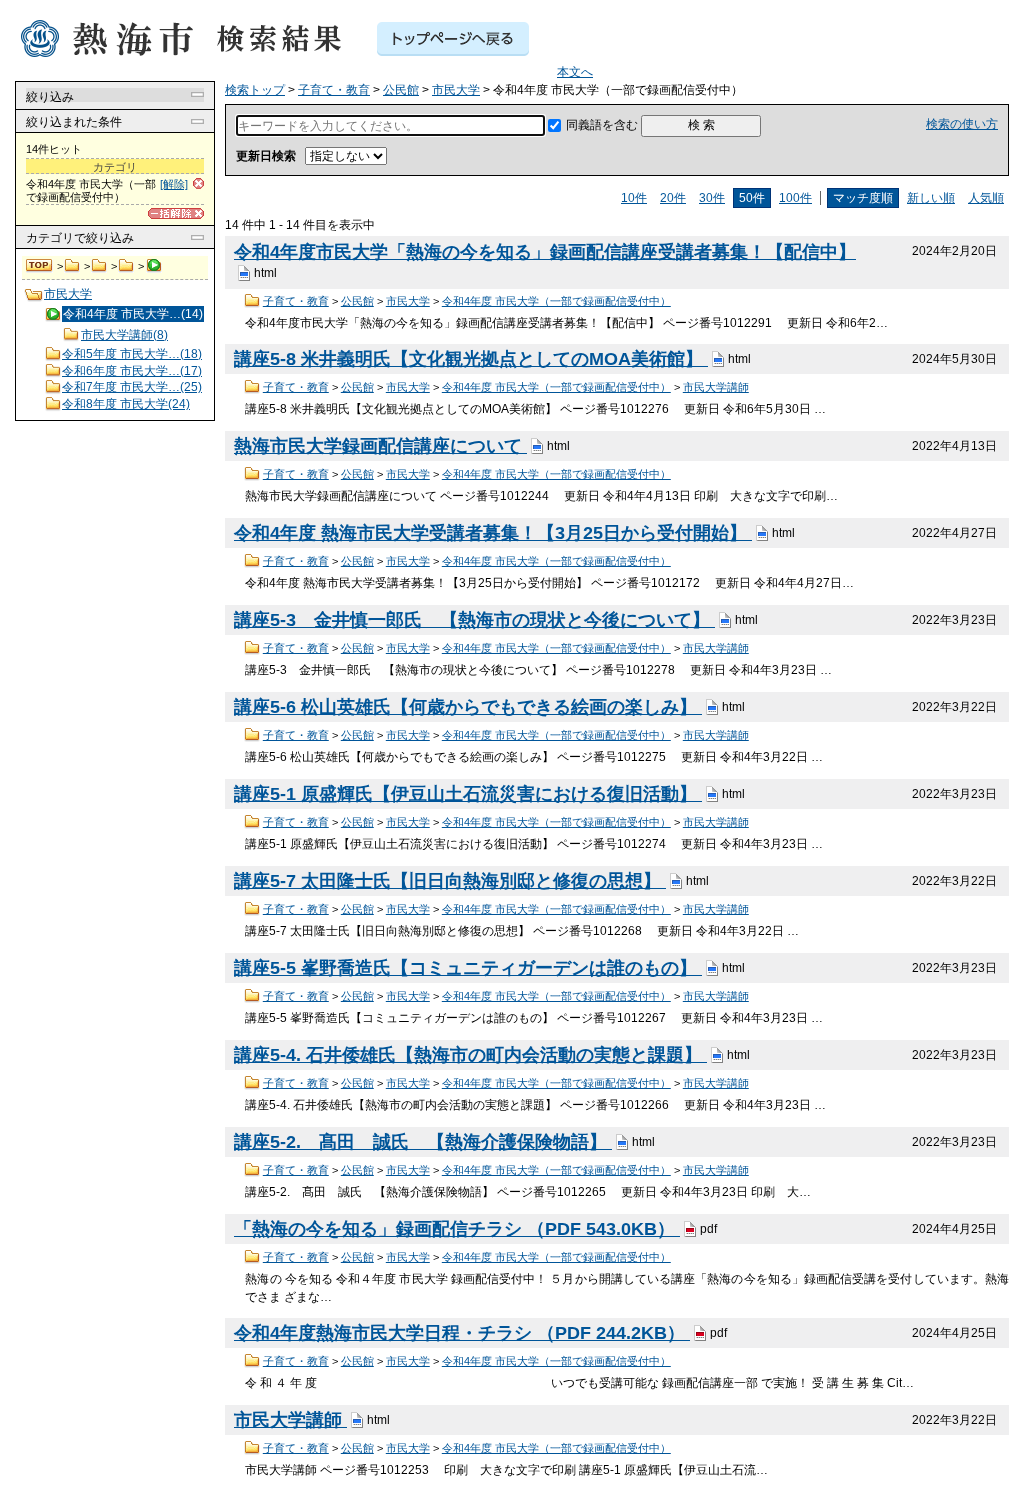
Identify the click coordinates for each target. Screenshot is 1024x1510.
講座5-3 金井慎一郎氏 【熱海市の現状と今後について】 (474, 620)
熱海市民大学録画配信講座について (380, 446)
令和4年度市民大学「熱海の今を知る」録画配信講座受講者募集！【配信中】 (545, 252)
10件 (634, 198)
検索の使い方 (962, 124)
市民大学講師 (716, 387)
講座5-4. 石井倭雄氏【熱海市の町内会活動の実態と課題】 (470, 1055)
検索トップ (40, 266)
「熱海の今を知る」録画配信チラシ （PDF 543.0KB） (457, 1229)
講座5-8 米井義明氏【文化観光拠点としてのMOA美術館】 (471, 359)
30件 (712, 198)
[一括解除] (176, 213)
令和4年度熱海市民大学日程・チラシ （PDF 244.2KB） (462, 1333)
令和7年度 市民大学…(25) (132, 387)
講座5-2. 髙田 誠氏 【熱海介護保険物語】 (423, 1142)
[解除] (174, 184)
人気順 (986, 198)
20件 (673, 198)
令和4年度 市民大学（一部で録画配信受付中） (556, 301)
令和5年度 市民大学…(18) (132, 354)
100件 (795, 198)
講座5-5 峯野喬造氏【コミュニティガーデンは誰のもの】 (468, 968)
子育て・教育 (72, 266)
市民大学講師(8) (124, 335)
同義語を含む (602, 125)
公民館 (99, 266)
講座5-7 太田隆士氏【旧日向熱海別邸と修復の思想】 (450, 881)
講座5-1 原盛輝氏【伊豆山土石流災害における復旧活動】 (468, 794)
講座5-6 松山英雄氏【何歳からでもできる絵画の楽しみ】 (468, 707)
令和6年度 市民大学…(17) (132, 371)
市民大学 (126, 266)
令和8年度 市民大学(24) (126, 404)
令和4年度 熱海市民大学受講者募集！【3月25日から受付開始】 (493, 533)
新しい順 (931, 198)
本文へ (575, 72)
